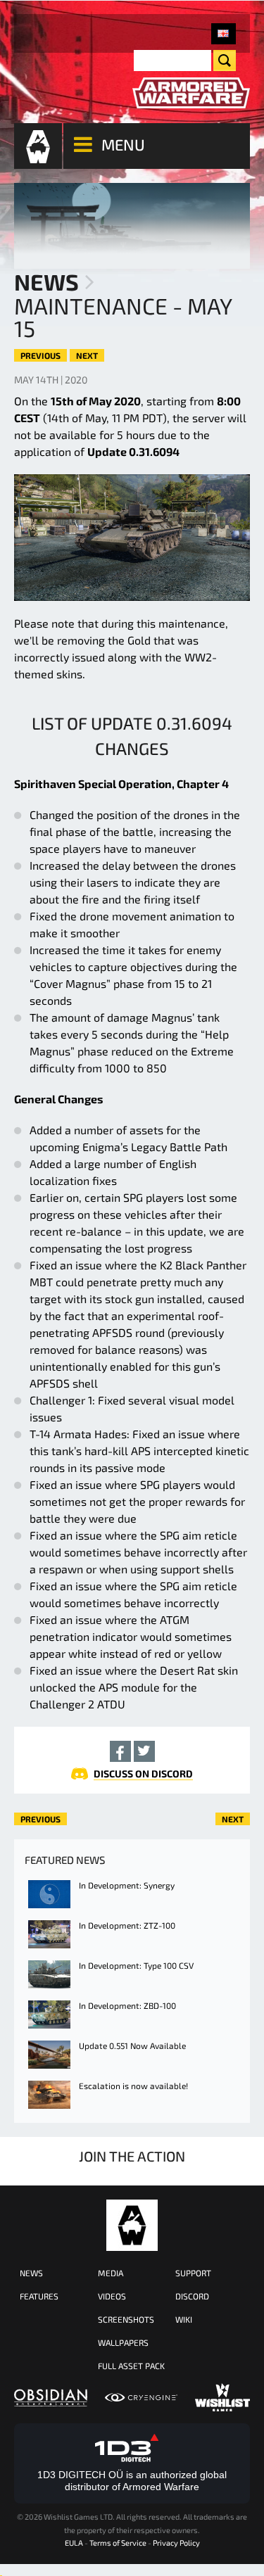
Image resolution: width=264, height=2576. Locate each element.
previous (40, 355)
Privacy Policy (176, 2543)
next (87, 355)
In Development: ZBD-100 (127, 2005)
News (46, 281)
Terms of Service (118, 2543)
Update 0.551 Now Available (132, 2045)
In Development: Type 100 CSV (136, 1965)
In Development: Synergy (127, 1885)
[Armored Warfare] (191, 93)
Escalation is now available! (133, 2086)
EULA (74, 2543)
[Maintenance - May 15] (224, 34)
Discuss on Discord (143, 1774)
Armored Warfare (132, 2225)
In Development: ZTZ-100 (127, 1925)
